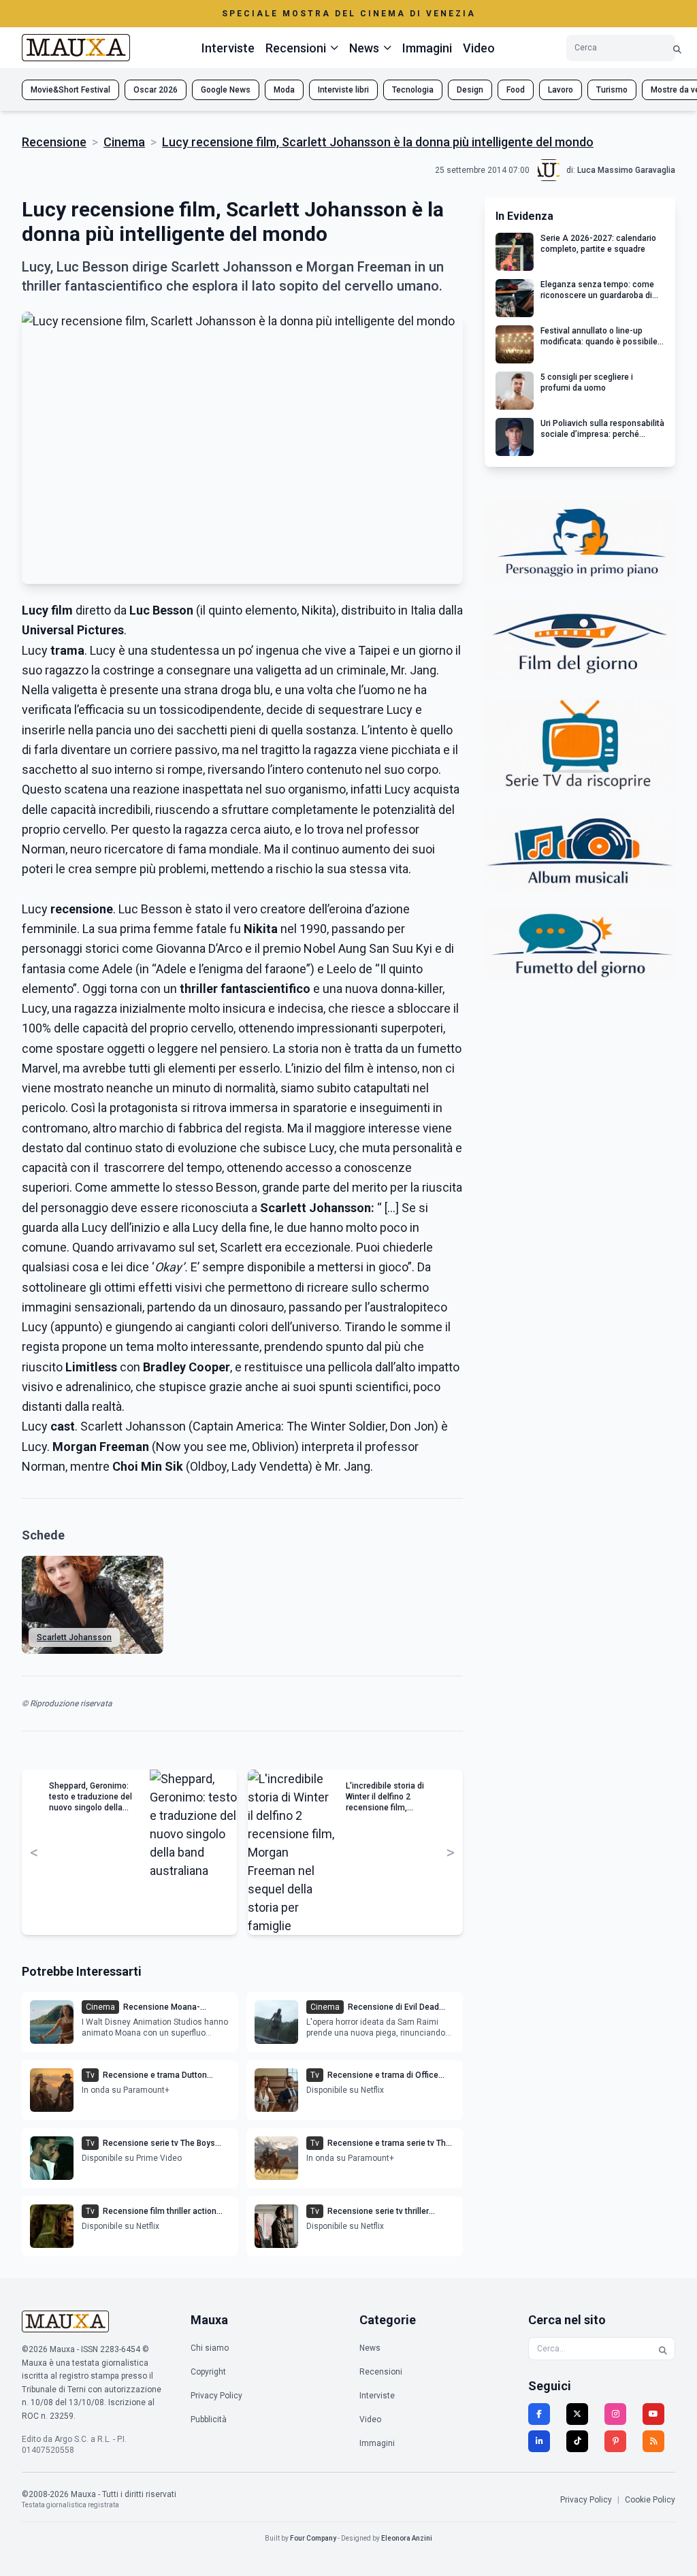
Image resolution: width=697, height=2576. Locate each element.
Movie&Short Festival (70, 90)
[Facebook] (539, 2414)
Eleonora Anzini (407, 2538)
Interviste (228, 48)
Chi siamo (210, 2348)
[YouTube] (653, 2414)
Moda (284, 90)
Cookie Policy (650, 2500)
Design (470, 90)
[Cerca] (677, 48)
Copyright (208, 2372)
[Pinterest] (615, 2441)
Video (479, 48)
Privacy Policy (216, 2396)
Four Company (313, 2538)
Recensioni (381, 2372)
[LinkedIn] (539, 2441)
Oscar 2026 (156, 90)
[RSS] (653, 2441)
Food (516, 90)
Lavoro (561, 90)
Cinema (124, 142)
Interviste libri (343, 90)
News (370, 2348)
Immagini (427, 48)
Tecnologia (413, 90)
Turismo (612, 90)
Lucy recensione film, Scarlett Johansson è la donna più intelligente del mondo (378, 142)
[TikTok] (577, 2441)
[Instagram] (615, 2414)
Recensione (54, 142)
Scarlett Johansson (74, 1637)
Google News (226, 90)
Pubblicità (209, 2419)
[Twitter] (577, 2414)
